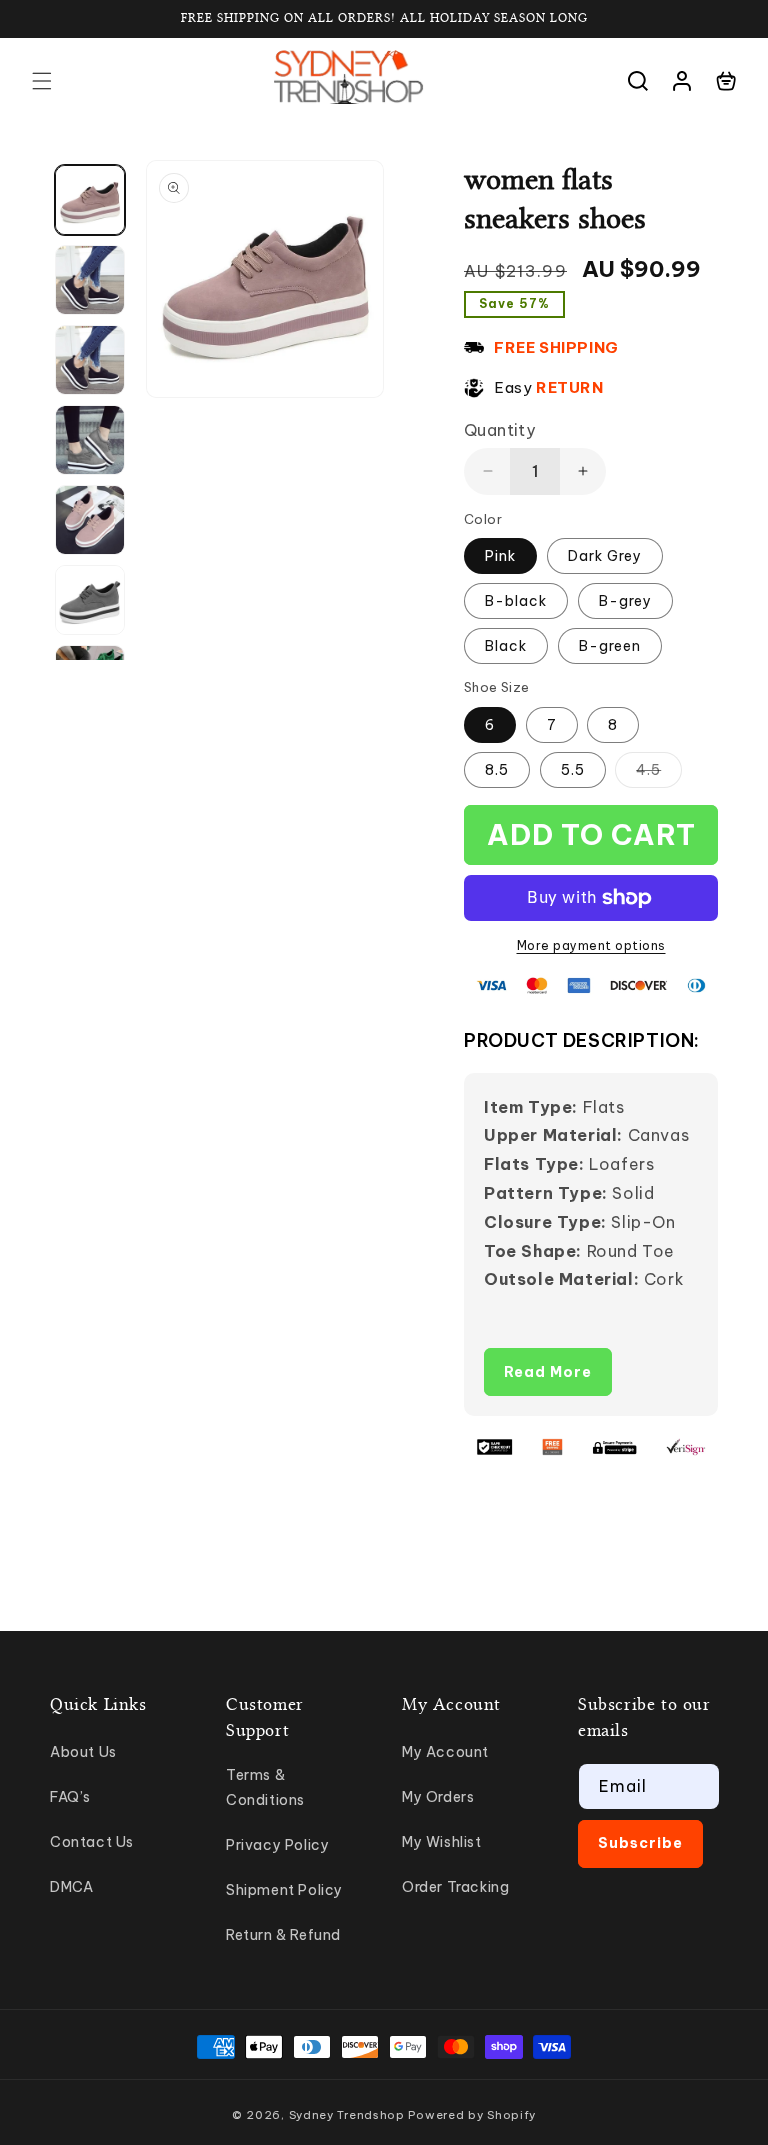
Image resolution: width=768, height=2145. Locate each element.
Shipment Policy (284, 1890)
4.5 (659, 774)
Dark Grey (605, 556)
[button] (42, 81)
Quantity (499, 430)
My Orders (438, 1797)
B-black (516, 601)
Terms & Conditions (265, 1787)
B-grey (625, 601)
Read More (548, 1372)
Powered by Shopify (472, 2115)
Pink (500, 556)
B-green (610, 646)
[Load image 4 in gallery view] (90, 440)
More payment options (591, 945)
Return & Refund (283, 1935)
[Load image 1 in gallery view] (90, 200)
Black (506, 646)
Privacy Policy (277, 1845)
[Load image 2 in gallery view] (90, 280)
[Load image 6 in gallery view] (90, 600)
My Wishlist (442, 1842)
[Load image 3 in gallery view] (90, 360)
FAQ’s (70, 1797)
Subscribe (640, 1843)
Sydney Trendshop (347, 2115)
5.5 (573, 770)
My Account (445, 1752)
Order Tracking (455, 1887)
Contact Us (92, 1842)
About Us (83, 1752)
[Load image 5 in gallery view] (90, 520)
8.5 (497, 770)
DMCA (71, 1887)
